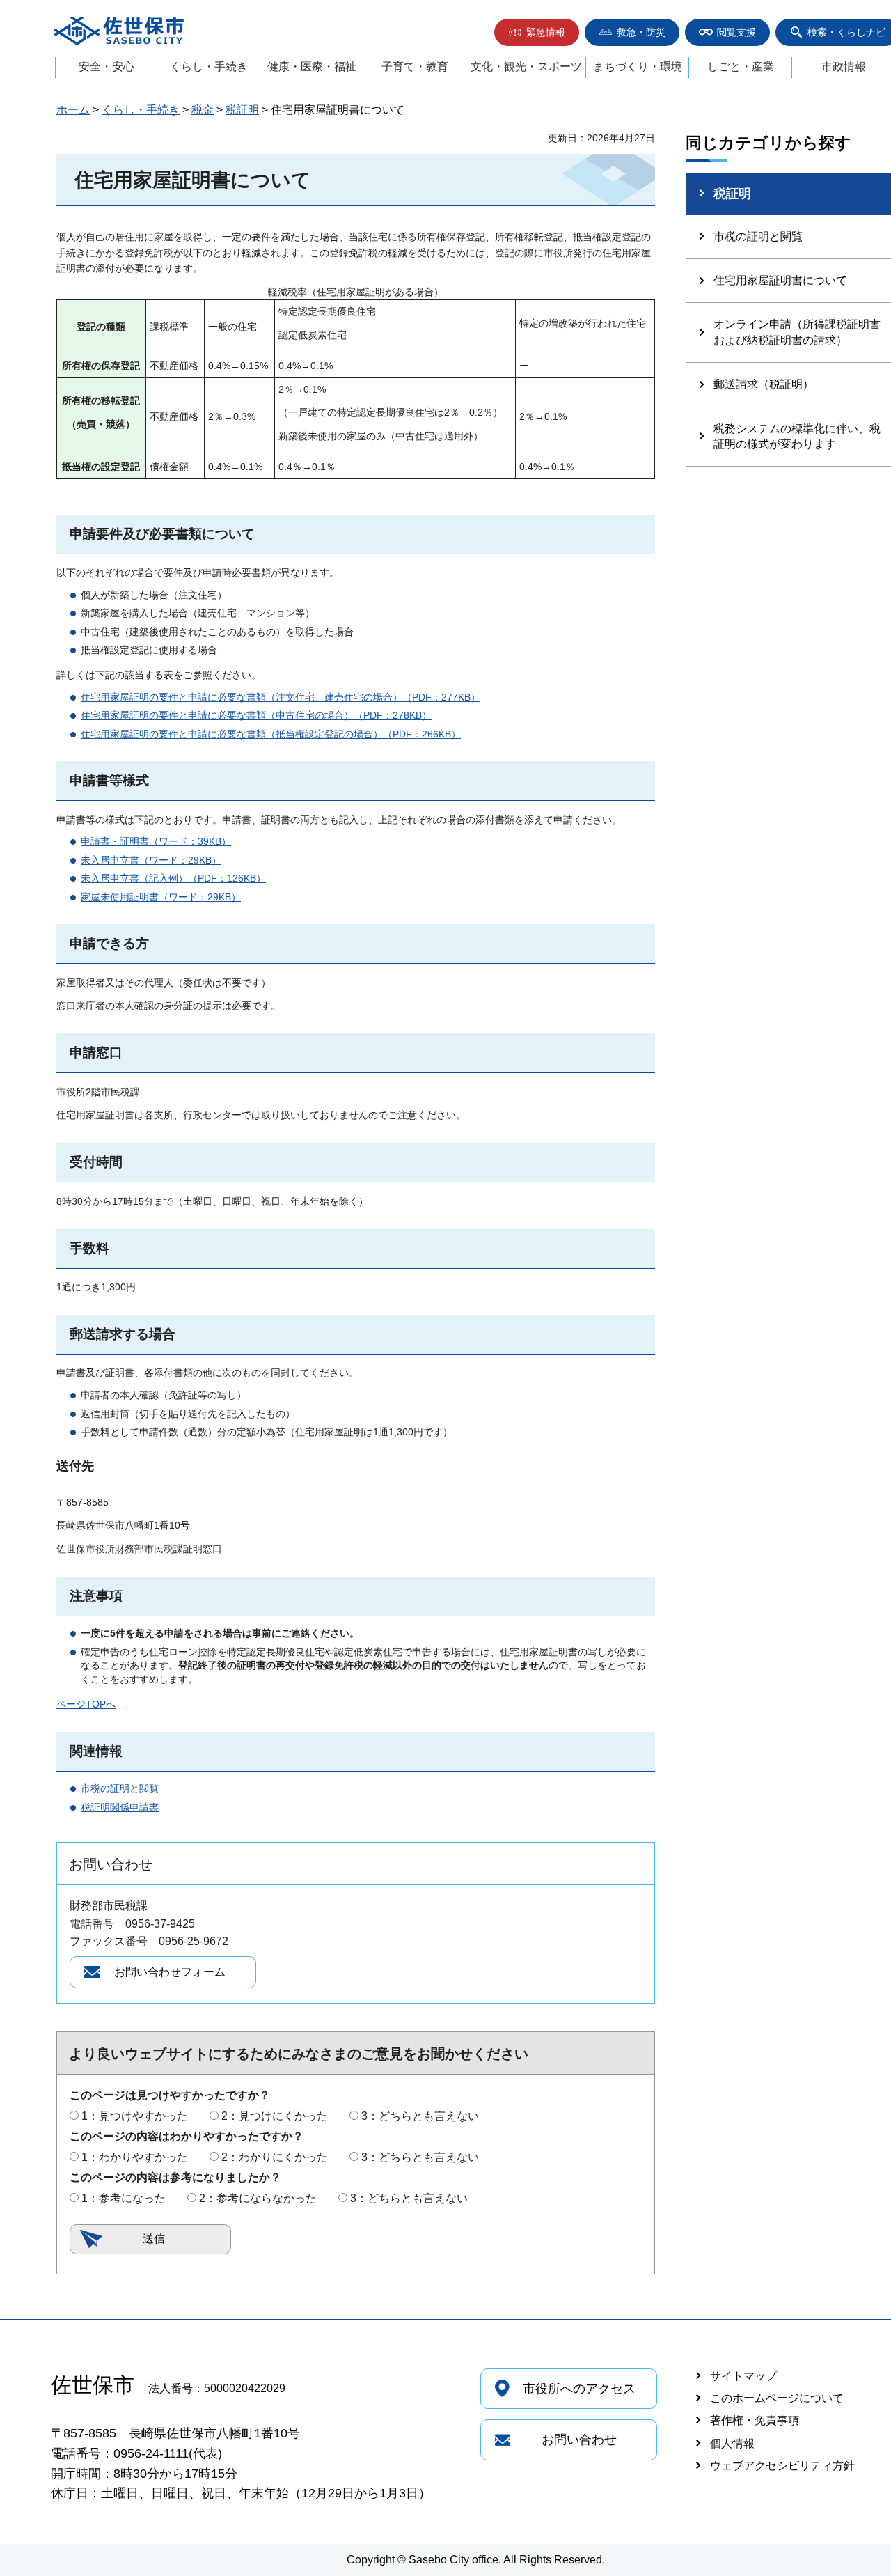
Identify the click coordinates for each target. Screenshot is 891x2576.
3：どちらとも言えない (420, 2116)
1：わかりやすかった (135, 2157)
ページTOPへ (86, 1704)
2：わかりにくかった (275, 2157)
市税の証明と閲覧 (120, 1788)
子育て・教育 (415, 67)
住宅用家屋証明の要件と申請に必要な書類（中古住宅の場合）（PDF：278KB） (256, 715)
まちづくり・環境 (638, 67)
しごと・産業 (741, 67)
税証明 (242, 110)
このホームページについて (777, 2398)
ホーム (73, 110)
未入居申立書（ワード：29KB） (151, 860)
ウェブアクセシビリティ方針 (782, 2466)
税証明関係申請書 (120, 1807)
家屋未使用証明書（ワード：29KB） (161, 897)
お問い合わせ (579, 2440)
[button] (537, 32)
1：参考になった (124, 2198)
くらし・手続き (209, 67)
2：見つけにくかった (275, 2116)
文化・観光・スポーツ (526, 67)
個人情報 (732, 2443)
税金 (203, 110)
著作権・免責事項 (755, 2420)
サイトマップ (743, 2376)
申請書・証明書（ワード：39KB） (156, 841)
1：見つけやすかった (135, 2116)
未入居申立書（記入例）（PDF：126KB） (173, 878)
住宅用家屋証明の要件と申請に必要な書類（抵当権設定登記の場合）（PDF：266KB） (271, 734)
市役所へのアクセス (579, 2389)
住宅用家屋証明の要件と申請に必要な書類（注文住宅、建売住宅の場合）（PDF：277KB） (281, 697)
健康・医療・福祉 (312, 67)
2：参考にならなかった (258, 2198)
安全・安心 (107, 67)
